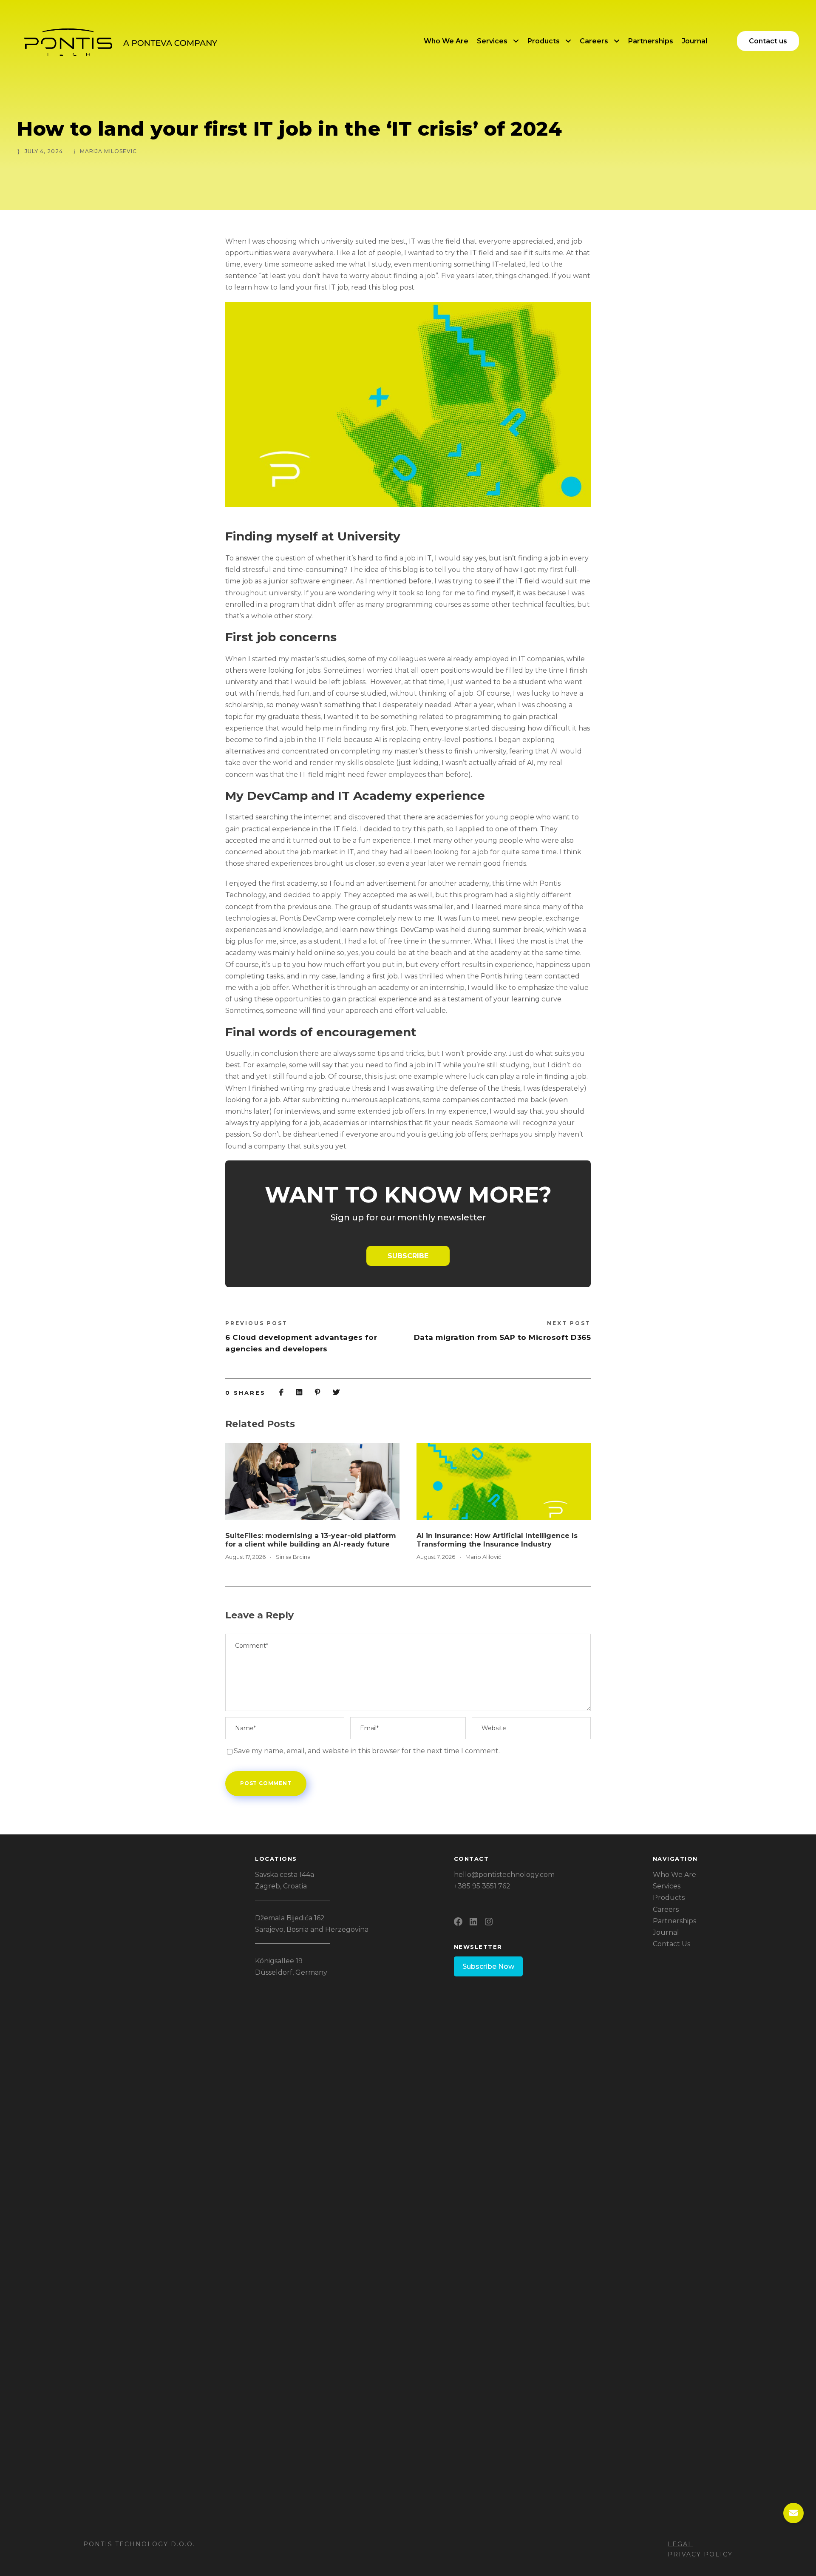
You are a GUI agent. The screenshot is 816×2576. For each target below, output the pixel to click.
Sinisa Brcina (293, 1557)
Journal (694, 41)
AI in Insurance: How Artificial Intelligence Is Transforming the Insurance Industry (497, 1540)
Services (492, 41)
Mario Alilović (483, 1557)
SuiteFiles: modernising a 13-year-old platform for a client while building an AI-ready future (311, 1540)
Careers (594, 41)
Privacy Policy (700, 2554)
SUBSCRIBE (408, 1256)
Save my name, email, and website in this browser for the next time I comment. (367, 1751)
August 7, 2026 (436, 1557)
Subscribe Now (488, 1966)
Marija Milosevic (108, 151)
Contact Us (671, 1944)
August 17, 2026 (245, 1557)
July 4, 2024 (44, 151)
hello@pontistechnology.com (504, 1875)
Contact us (768, 41)
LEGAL (680, 2544)
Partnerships (651, 41)
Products (544, 41)
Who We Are (446, 41)
